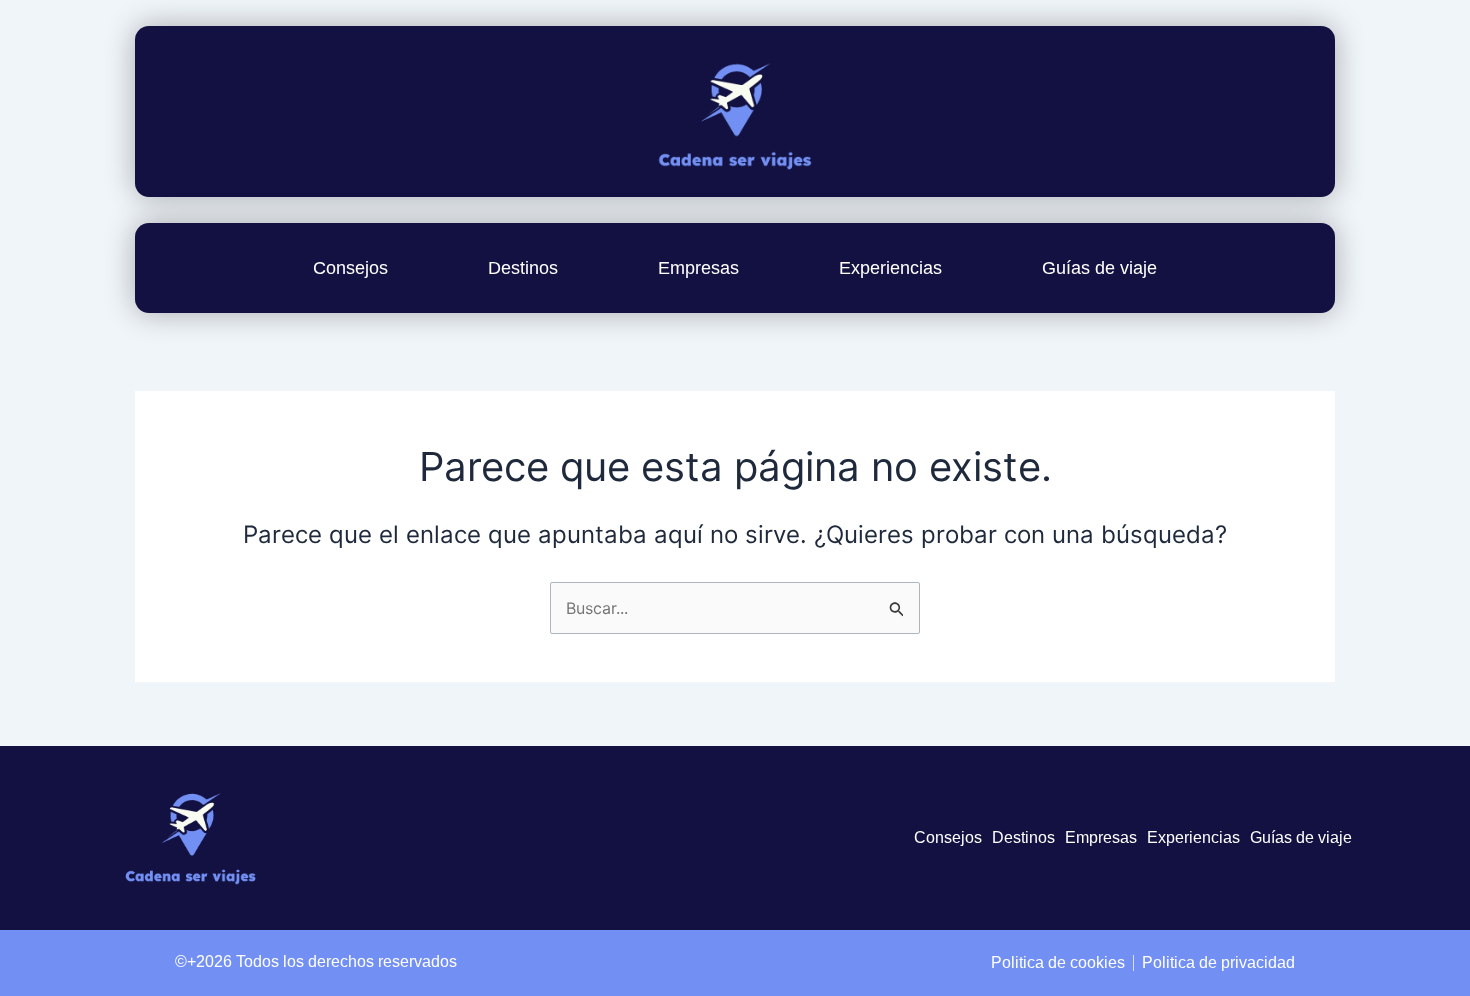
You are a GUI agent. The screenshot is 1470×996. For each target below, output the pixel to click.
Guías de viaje (1099, 268)
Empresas (698, 268)
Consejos (350, 268)
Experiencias (890, 268)
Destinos (523, 268)
